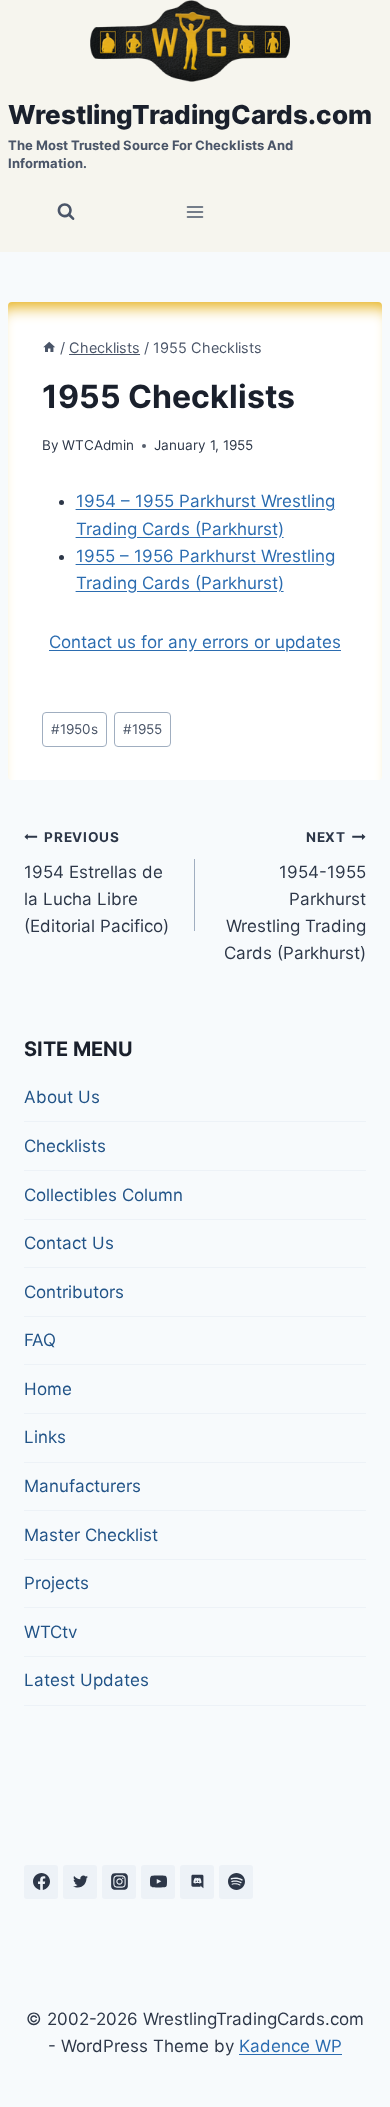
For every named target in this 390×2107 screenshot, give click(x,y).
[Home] (49, 347)
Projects (56, 1583)
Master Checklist (91, 1535)
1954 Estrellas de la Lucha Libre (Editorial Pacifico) (96, 882)
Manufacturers (82, 1486)
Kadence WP (290, 2046)
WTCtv (50, 1632)
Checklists (65, 1146)
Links (45, 1437)
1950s (74, 729)
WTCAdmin (98, 445)
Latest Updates (86, 1680)
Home (48, 1389)
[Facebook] (41, 1882)
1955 (142, 729)
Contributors (74, 1292)
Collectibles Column (103, 1195)
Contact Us (69, 1243)
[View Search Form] (66, 212)
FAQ (40, 1340)
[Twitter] (80, 1882)
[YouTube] (158, 1882)
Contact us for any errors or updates (195, 642)
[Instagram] (119, 1882)
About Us (62, 1097)
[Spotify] (236, 1882)
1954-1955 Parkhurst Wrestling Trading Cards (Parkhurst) (295, 896)
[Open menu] (195, 212)
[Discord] (197, 1882)
